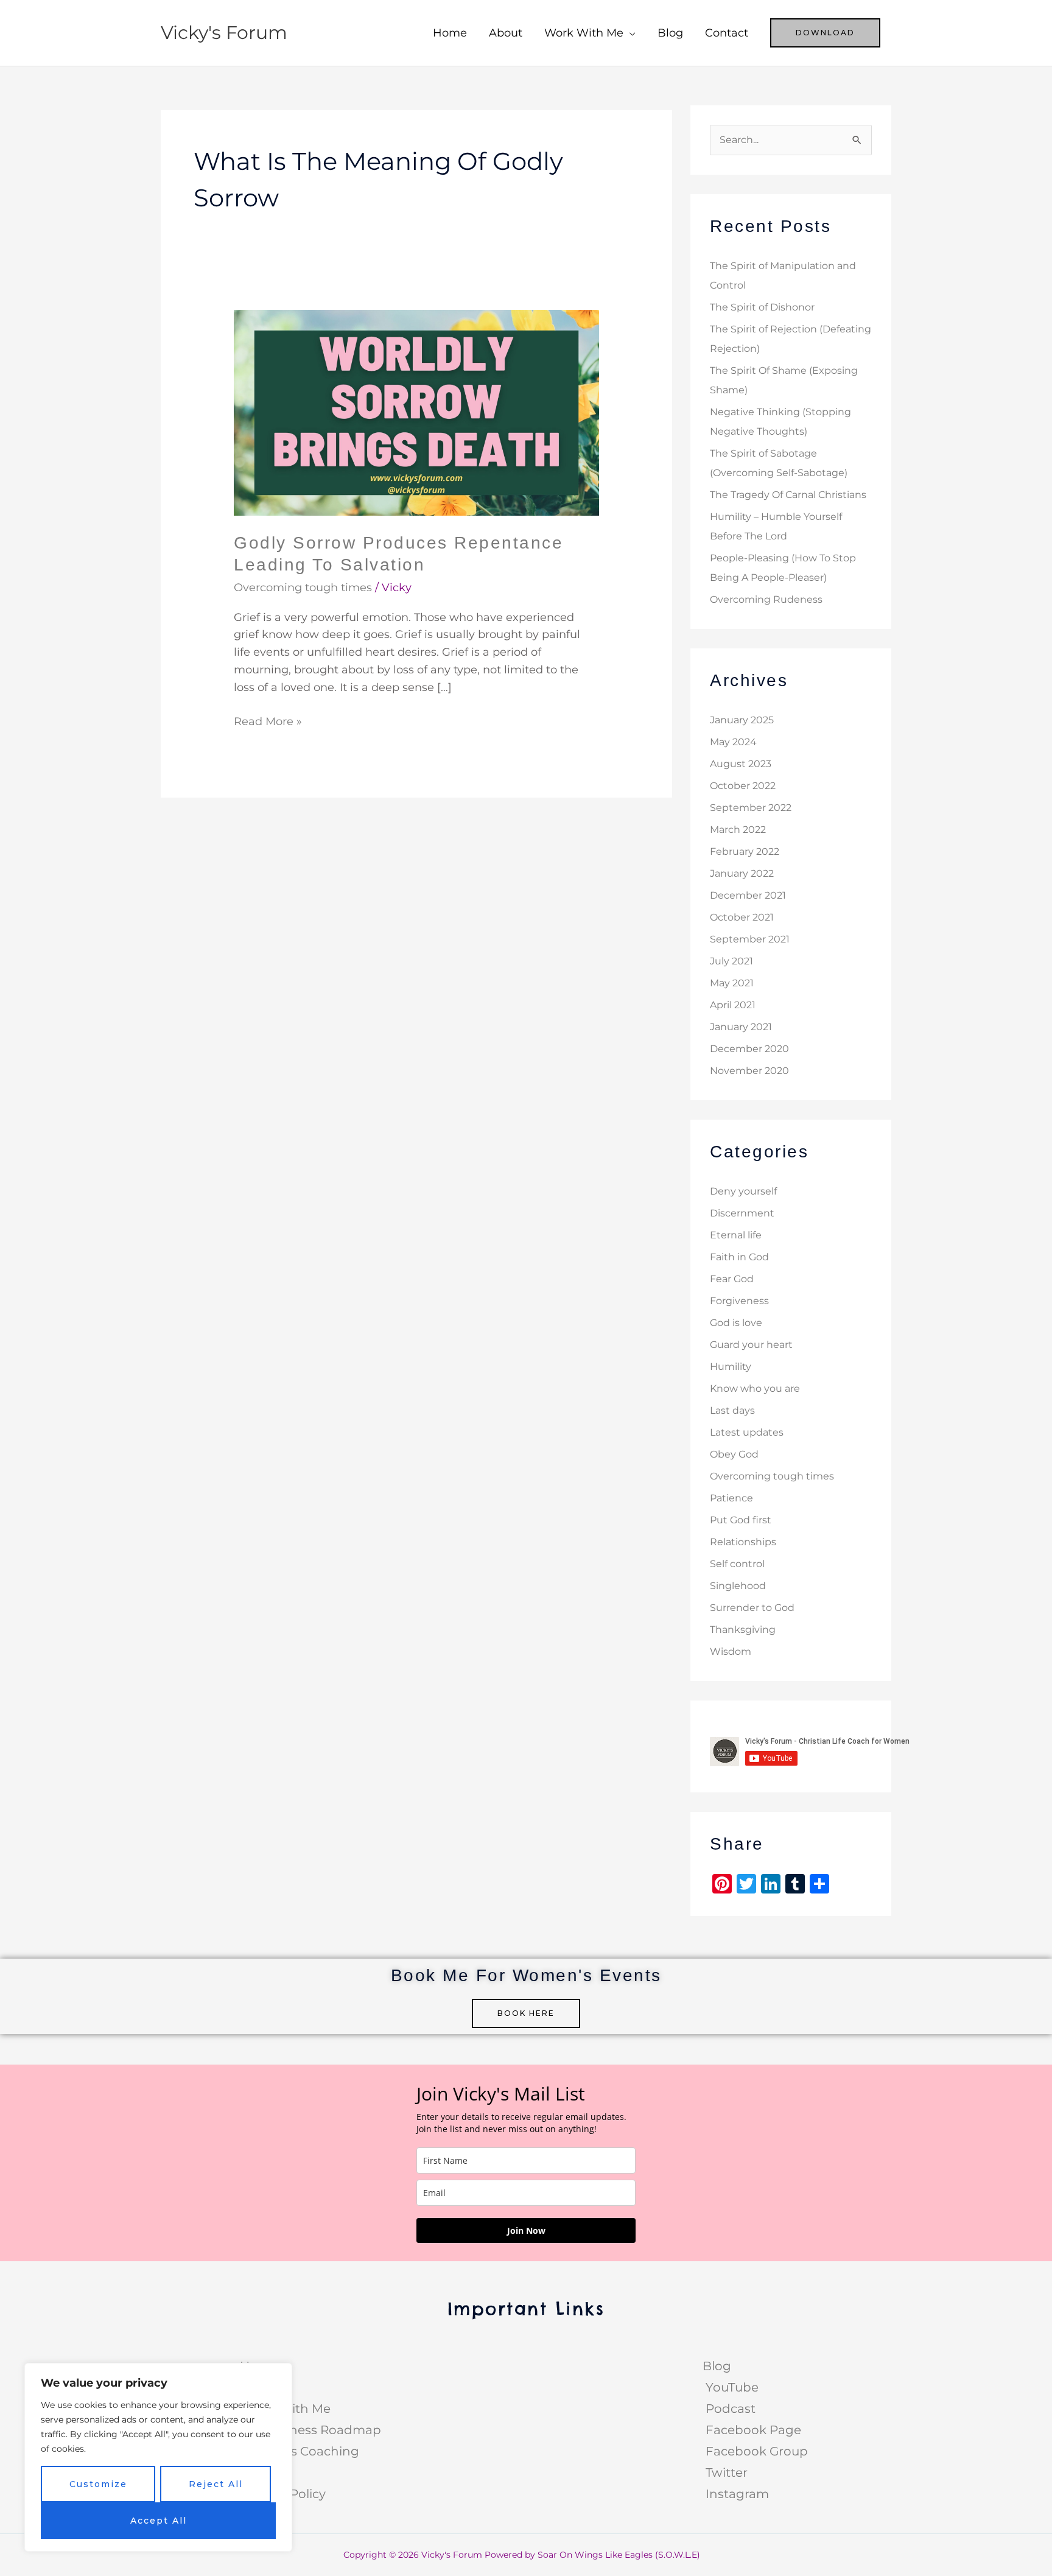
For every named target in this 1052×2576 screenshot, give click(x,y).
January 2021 (741, 1027)
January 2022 (742, 873)
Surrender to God (752, 1608)
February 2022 (745, 851)
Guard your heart (751, 1345)
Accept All (159, 2521)
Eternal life (736, 1235)
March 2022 (738, 830)
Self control (737, 1564)
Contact (727, 33)
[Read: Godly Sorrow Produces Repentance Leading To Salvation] (416, 412)
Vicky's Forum (224, 33)
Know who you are (755, 1388)
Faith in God (739, 1257)
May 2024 (733, 742)
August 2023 (741, 764)
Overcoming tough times (303, 588)
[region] (158, 2457)
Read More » (268, 721)
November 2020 (749, 1071)
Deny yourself (743, 1191)
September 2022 (751, 808)
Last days (732, 1410)
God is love (736, 1323)
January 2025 (742, 720)
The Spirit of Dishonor (762, 307)
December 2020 (749, 1049)
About (506, 33)
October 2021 (742, 917)
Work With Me (584, 33)
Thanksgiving (743, 1630)
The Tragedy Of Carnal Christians (788, 495)
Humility (731, 1367)
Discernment (742, 1213)
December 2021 (748, 895)
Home (450, 33)
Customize (98, 2484)
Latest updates (747, 1432)
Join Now (526, 2230)
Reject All (216, 2484)
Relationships (743, 1542)
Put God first (741, 1520)
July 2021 (731, 961)
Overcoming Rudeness (766, 599)
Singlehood (738, 1586)
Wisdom (731, 1651)
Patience (731, 1498)
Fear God (732, 1279)
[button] (825, 33)
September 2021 (750, 939)
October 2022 (743, 786)
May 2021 (732, 983)
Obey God (734, 1454)
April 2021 (733, 1005)
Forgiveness (739, 1301)
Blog (670, 33)
